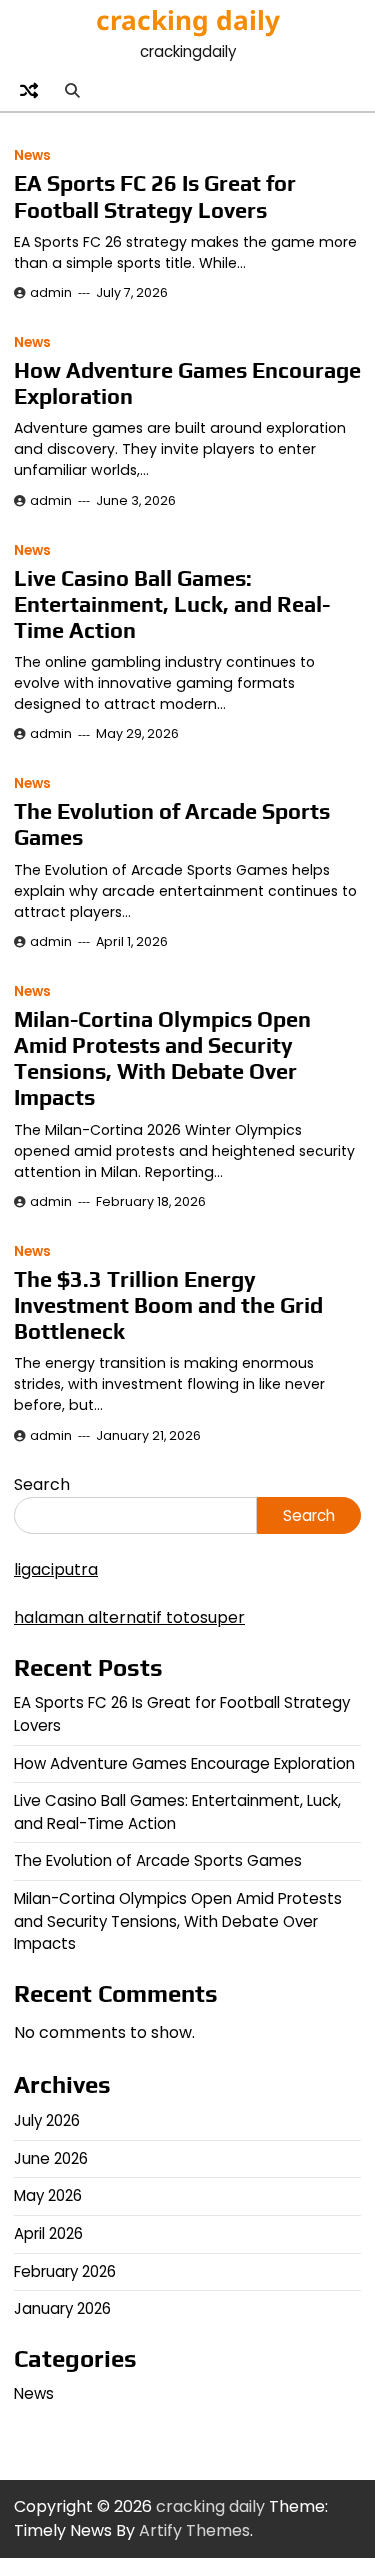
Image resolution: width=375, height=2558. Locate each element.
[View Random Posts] (29, 90)
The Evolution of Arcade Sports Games (158, 1860)
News (32, 155)
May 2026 (48, 2195)
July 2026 (47, 2120)
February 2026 (65, 2271)
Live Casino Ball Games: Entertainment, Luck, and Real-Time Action (172, 604)
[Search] (72, 90)
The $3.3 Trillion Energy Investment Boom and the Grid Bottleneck (168, 1305)
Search (42, 1484)
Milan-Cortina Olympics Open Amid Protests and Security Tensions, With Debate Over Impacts (162, 1058)
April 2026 (48, 2233)
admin (51, 292)
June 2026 (51, 2158)
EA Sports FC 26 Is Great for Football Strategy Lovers (155, 196)
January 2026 (62, 2308)
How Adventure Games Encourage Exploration (184, 1763)
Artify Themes (194, 2530)
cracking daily (188, 20)
